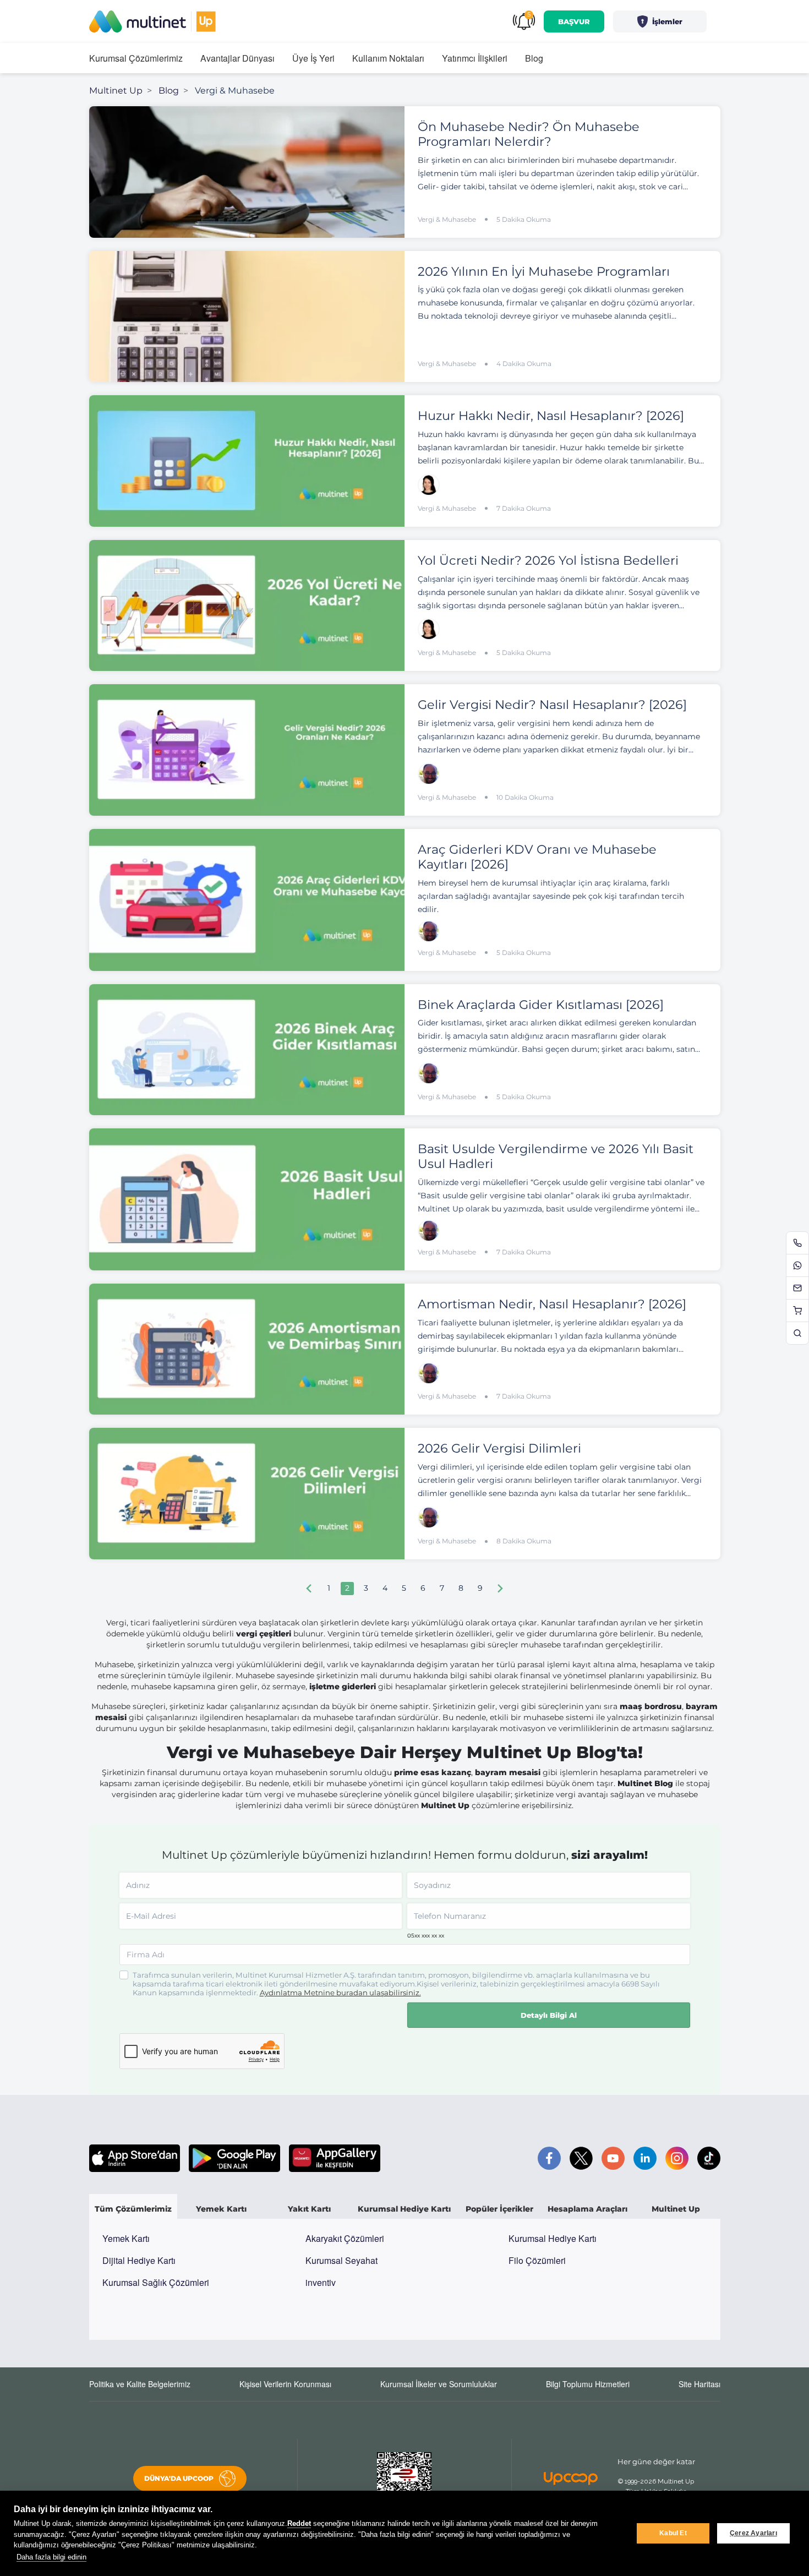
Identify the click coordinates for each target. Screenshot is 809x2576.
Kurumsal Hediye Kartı (553, 2238)
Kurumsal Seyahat (341, 2260)
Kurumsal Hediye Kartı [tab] (404, 2209)
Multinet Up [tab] (676, 2209)
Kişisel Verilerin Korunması (285, 2384)
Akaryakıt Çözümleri (345, 2238)
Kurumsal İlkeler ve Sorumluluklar (439, 2384)
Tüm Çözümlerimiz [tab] (133, 2209)
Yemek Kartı (126, 2238)
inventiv (321, 2282)
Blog (534, 58)
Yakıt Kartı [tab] (309, 2209)
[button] (660, 21)
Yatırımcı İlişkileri (475, 58)
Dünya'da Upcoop (179, 2478)
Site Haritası (699, 2384)
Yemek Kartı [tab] (221, 2209)
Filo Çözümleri (537, 2260)
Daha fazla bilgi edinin (51, 2557)
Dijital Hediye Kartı (139, 2260)
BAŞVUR (574, 21)
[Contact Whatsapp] (797, 1265)
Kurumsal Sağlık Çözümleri (156, 2282)
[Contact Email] (797, 1288)
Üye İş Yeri (313, 58)
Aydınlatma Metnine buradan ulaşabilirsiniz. (340, 1993)
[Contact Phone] (797, 1243)
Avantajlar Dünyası (237, 58)
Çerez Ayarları (753, 2533)
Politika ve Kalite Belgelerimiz (140, 2384)
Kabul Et (673, 2533)
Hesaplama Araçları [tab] (587, 2209)
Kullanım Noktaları (388, 58)
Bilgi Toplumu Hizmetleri (588, 2384)
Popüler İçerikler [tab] (499, 2209)
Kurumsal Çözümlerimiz (136, 58)
